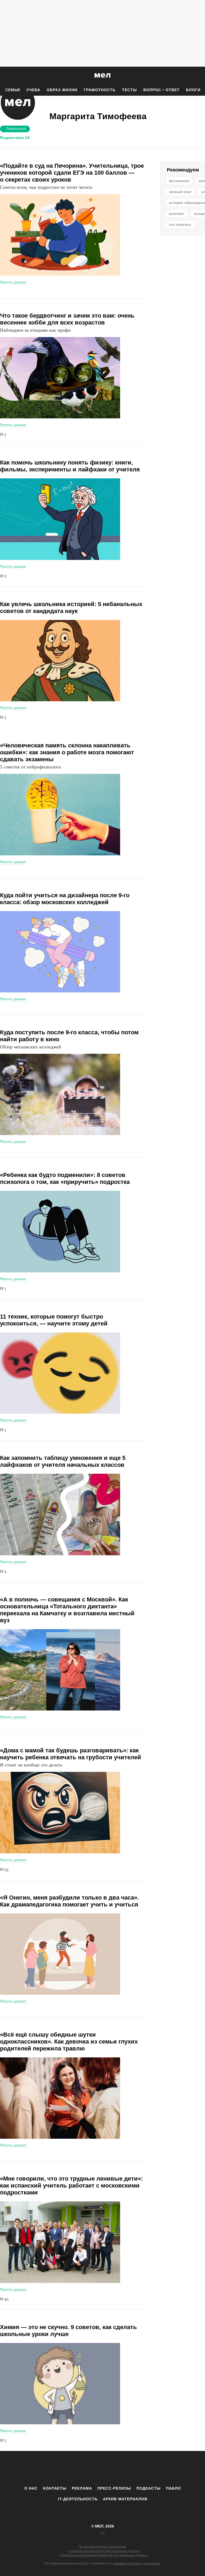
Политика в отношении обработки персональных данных (104, 2555)
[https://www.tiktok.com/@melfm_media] (102, 2468)
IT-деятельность (78, 2499)
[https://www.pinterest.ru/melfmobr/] (117, 2468)
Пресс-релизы (114, 2488)
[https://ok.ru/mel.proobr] (132, 2468)
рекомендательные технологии (137, 2563)
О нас (31, 2488)
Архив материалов (125, 2499)
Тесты (129, 90)
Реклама (82, 2488)
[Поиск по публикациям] (5, 76)
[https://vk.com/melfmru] (88, 2468)
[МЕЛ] (102, 75)
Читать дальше (13, 282)
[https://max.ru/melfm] (147, 2468)
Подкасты (149, 2488)
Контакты (55, 2488)
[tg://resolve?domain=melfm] (58, 2468)
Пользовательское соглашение (102, 2547)
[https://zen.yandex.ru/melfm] (73, 2468)
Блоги (193, 90)
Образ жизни (62, 90)
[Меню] (197, 75)
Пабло (174, 2488)
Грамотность (100, 90)
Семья (13, 90)
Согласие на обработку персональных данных (104, 2551)
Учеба (33, 90)
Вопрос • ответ (161, 90)
